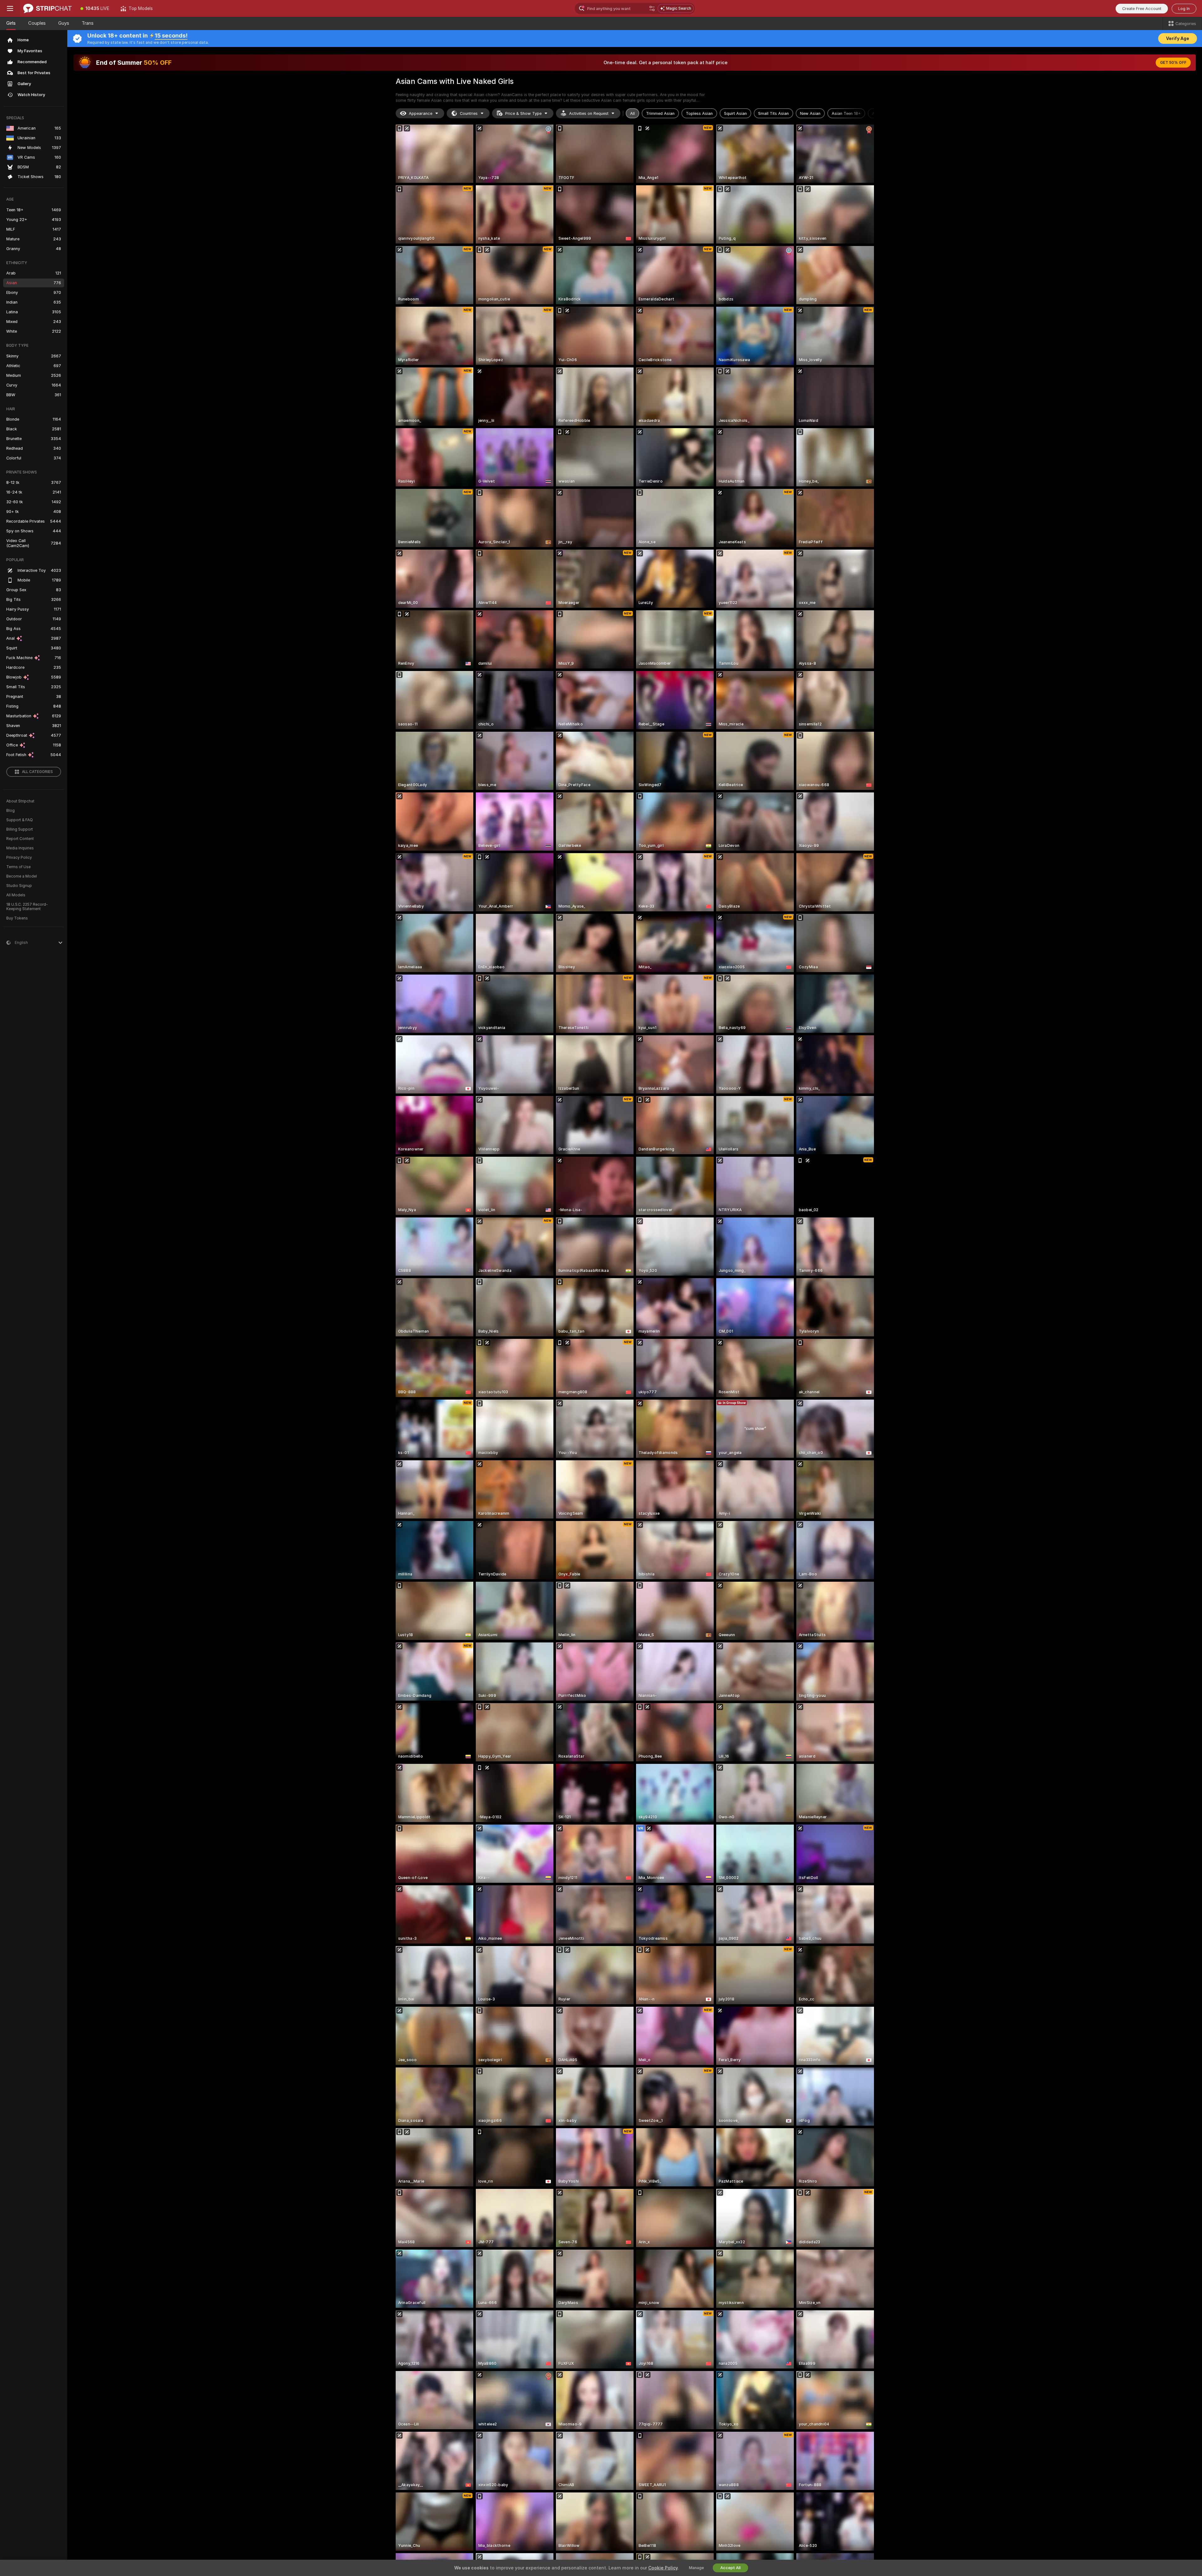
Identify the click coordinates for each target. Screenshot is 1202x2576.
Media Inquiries (20, 848)
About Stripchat (20, 801)
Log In (1184, 9)
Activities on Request (589, 113)
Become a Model (22, 876)
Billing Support (20, 829)
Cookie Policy (663, 2568)
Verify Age (1178, 38)
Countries (469, 113)
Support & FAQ (20, 820)
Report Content (20, 839)
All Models (16, 895)
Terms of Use (18, 867)
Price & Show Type (523, 113)
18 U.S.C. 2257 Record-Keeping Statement (27, 907)
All (632, 113)
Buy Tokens (17, 918)
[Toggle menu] (10, 8)
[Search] (652, 8)
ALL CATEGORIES (37, 772)
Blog (10, 811)
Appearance (421, 113)
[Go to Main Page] (47, 8)
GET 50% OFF (1173, 63)
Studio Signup (19, 886)
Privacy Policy (19, 858)
